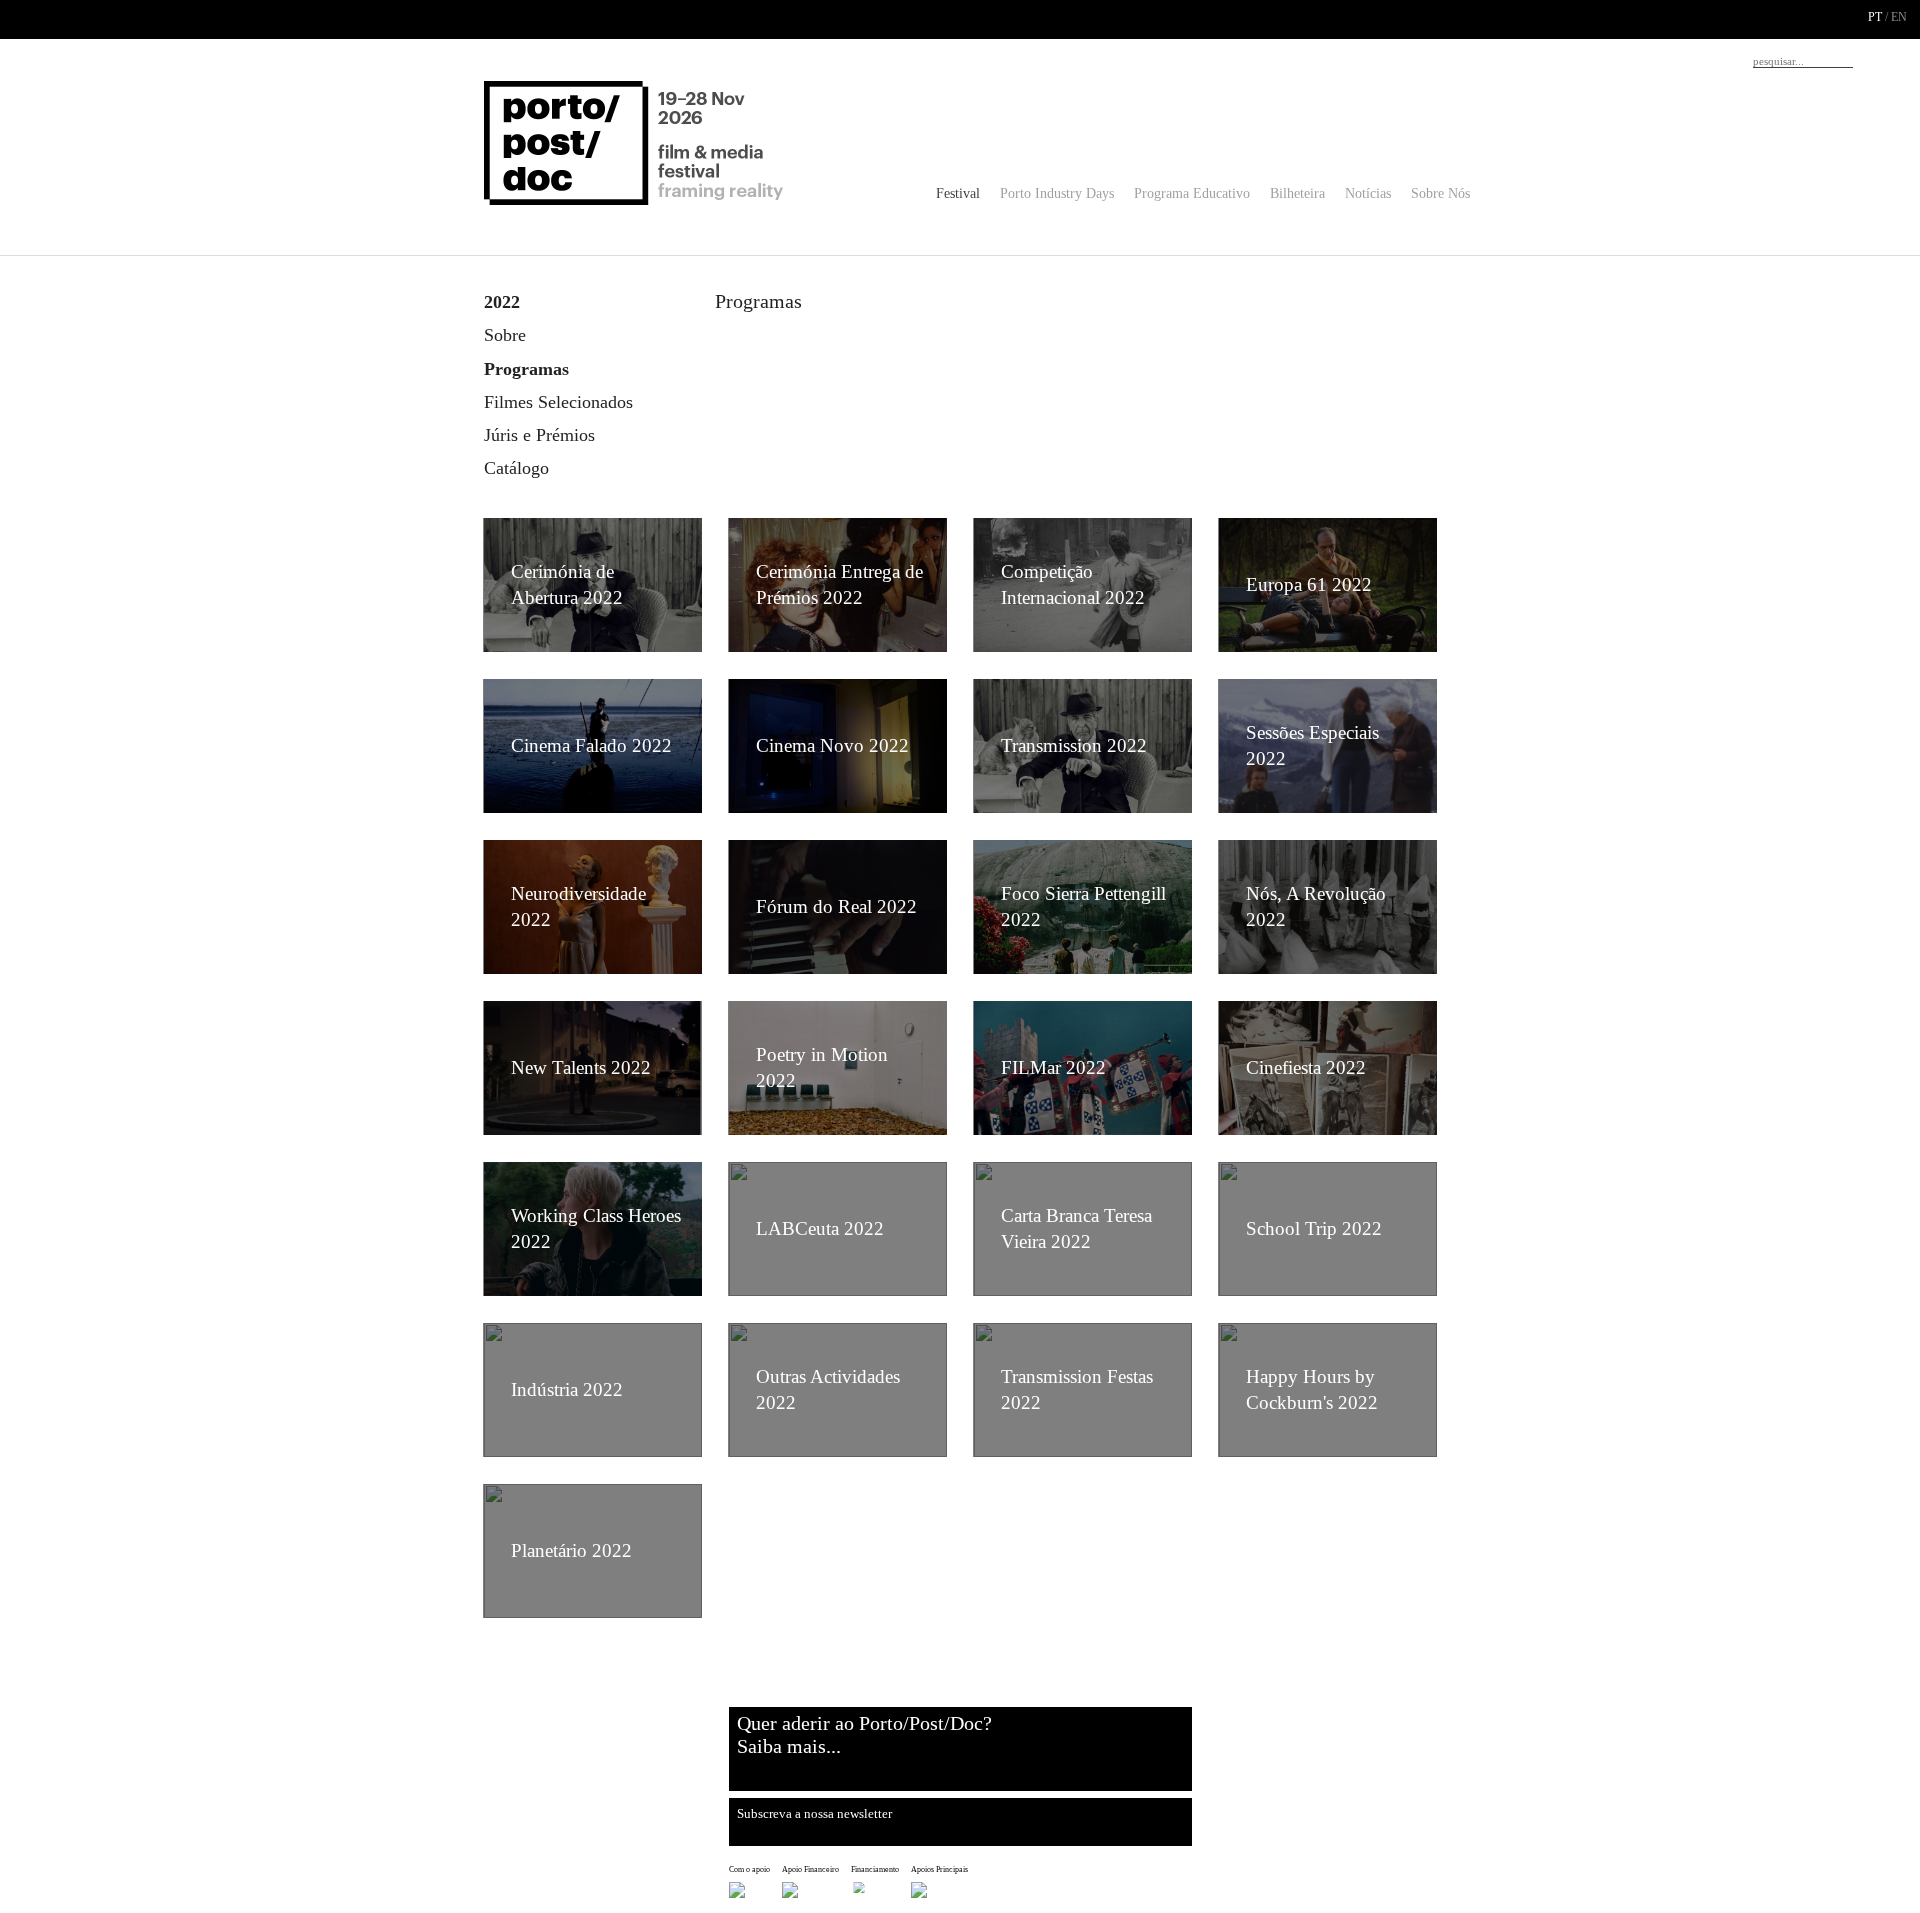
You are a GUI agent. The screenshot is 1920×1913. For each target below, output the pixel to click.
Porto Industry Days (1057, 193)
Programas (526, 369)
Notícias (1368, 193)
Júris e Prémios (539, 435)
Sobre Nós (1440, 193)
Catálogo (516, 468)
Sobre (505, 335)
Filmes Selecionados (558, 402)
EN (1899, 17)
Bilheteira (1297, 193)
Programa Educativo (1192, 193)
